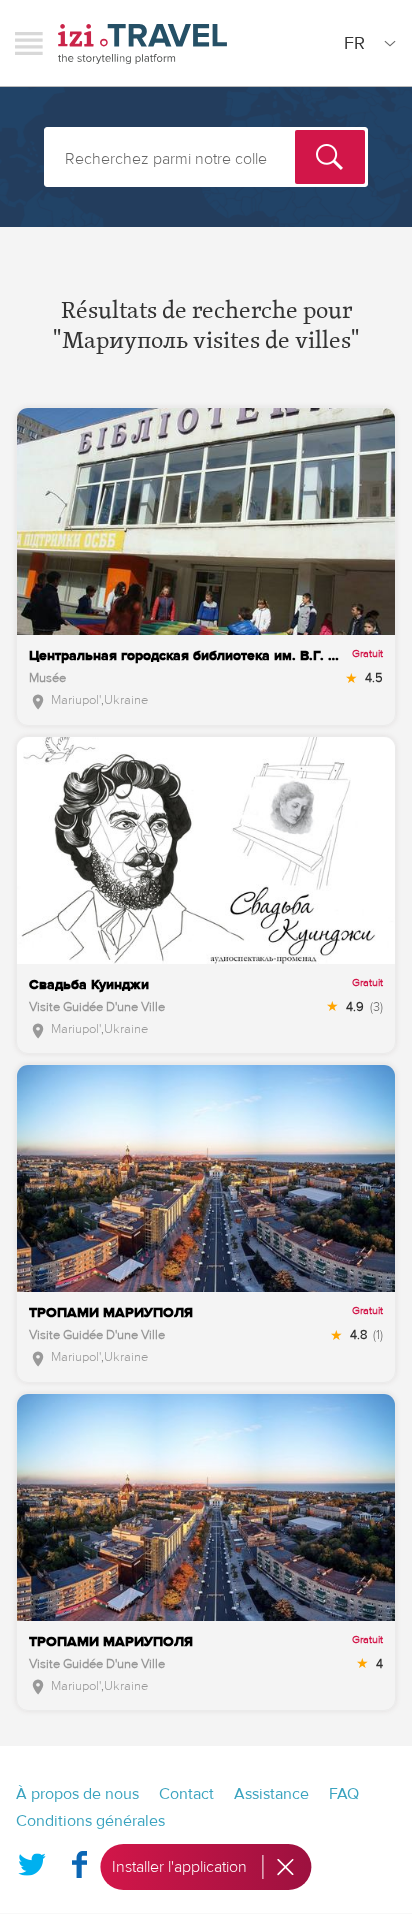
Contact (186, 1794)
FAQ (344, 1794)
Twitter (32, 1861)
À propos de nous (77, 1794)
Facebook (79, 1861)
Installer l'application (179, 1867)
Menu (29, 43)
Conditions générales (90, 1821)
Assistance (271, 1794)
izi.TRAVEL (142, 43)
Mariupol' (76, 700)
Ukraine (126, 700)
